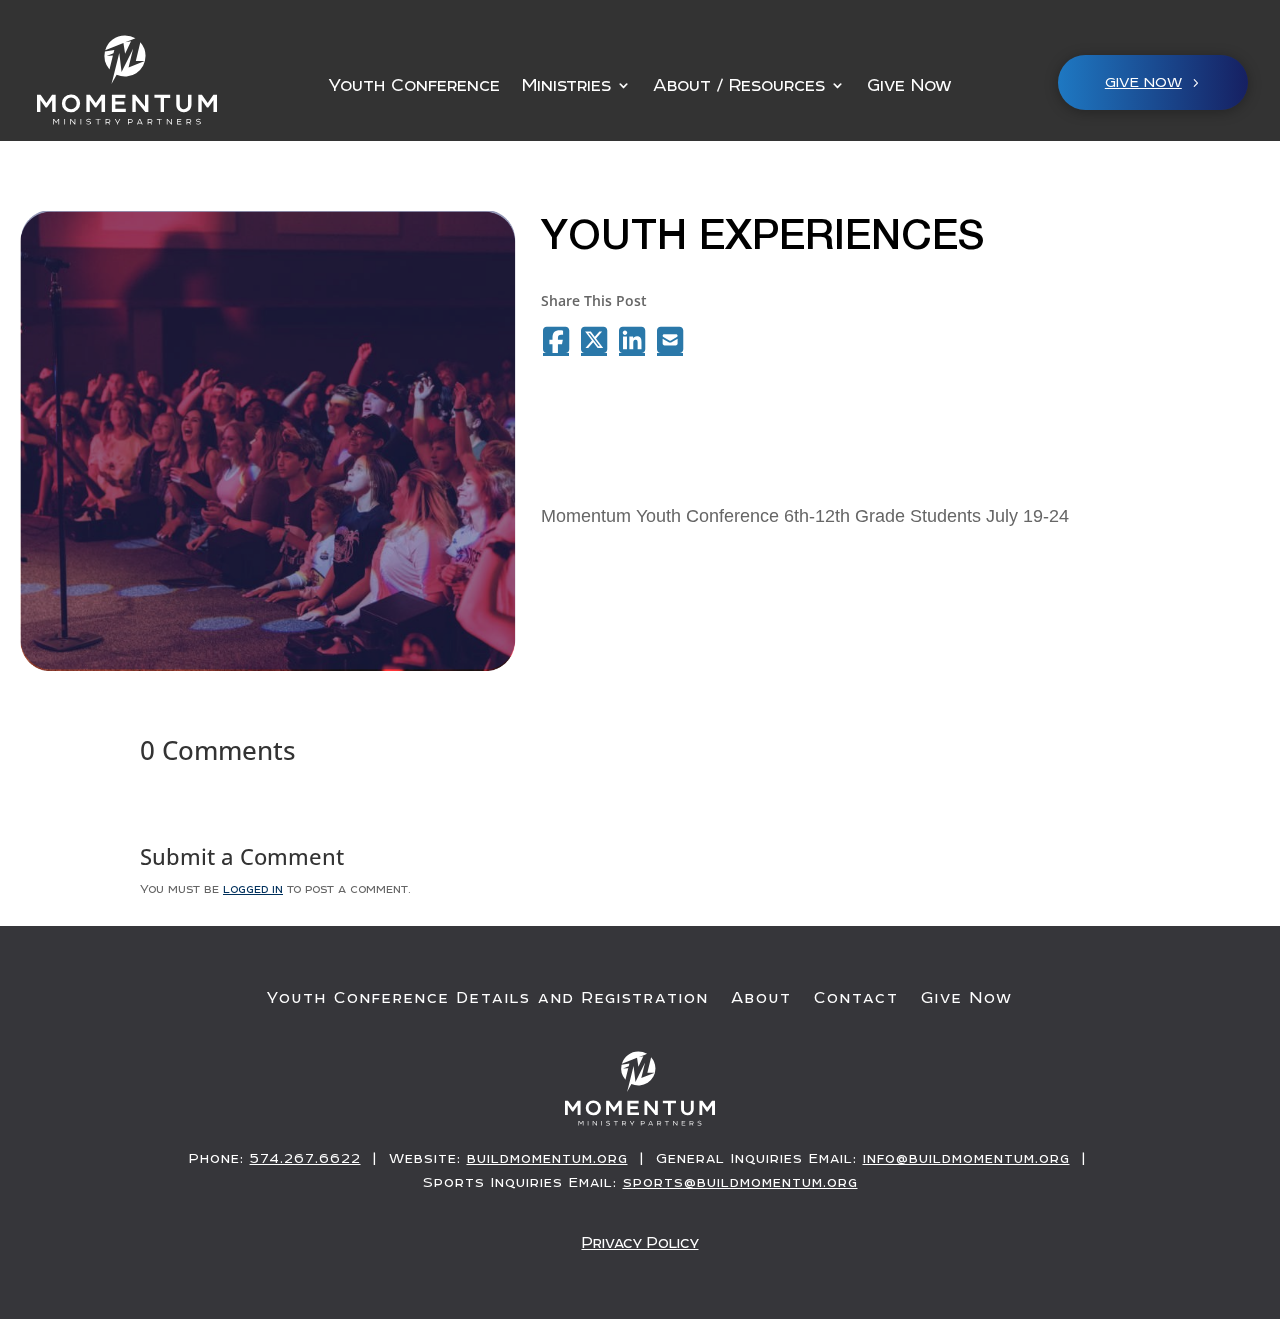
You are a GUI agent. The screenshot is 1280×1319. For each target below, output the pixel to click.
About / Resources (739, 86)
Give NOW (1143, 82)
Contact (856, 998)
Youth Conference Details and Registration (488, 998)
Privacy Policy (640, 1242)
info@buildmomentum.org (966, 1158)
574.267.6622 (305, 1158)
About (761, 998)
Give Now (909, 86)
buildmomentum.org (547, 1158)
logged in (253, 888)
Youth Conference (414, 86)
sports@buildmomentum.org (740, 1182)
